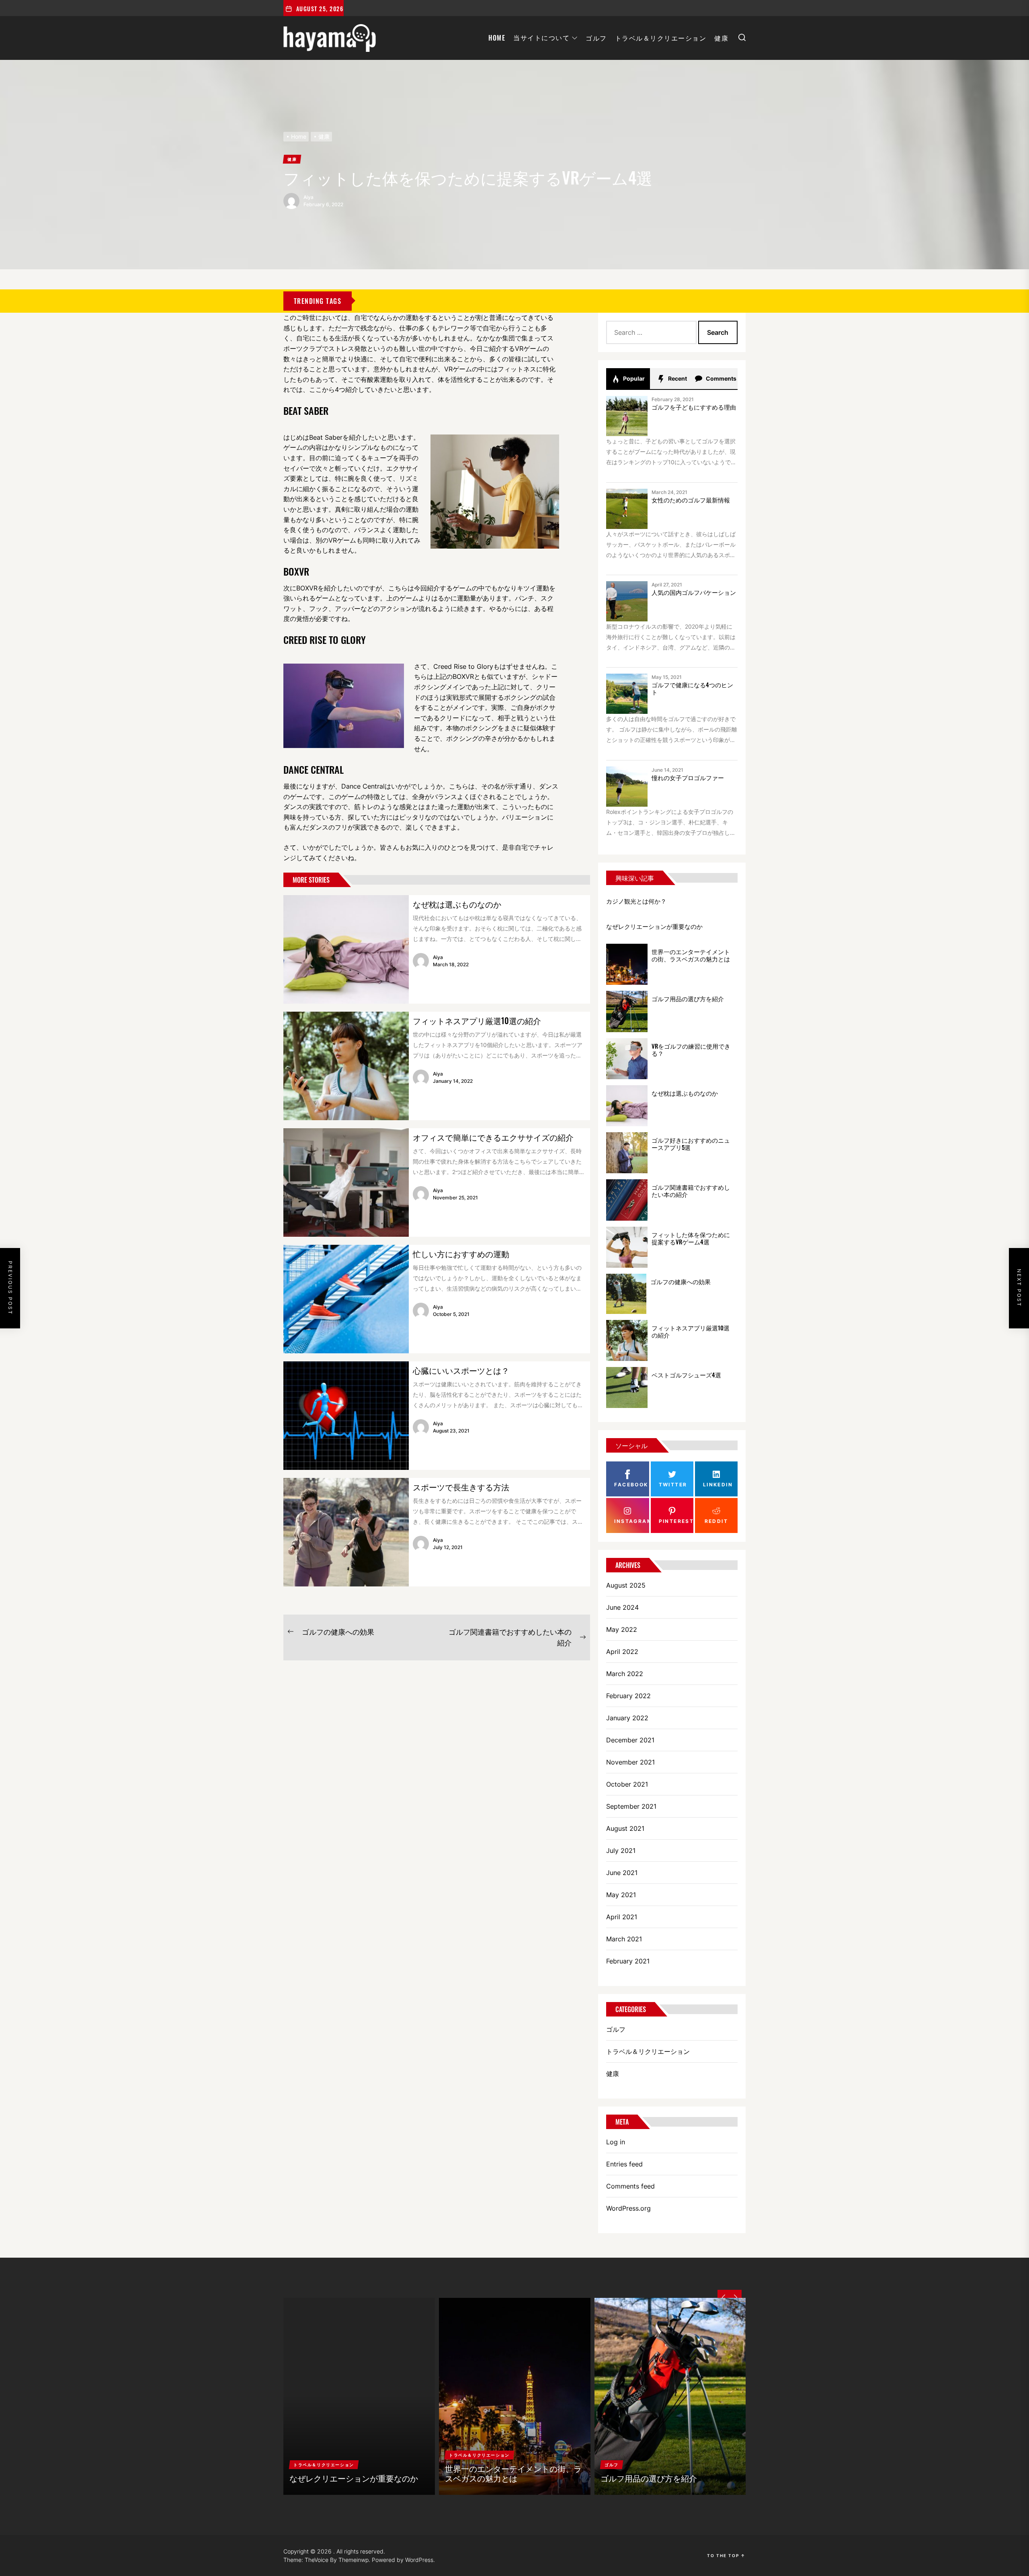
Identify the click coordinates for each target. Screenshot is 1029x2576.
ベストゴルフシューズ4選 (686, 1375)
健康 (721, 38)
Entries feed (624, 2164)
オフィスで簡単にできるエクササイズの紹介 (493, 1137)
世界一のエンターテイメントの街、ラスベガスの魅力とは (691, 955)
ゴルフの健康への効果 (681, 1281)
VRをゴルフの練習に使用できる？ (691, 1049)
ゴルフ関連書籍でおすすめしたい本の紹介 (691, 1191)
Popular (633, 378)
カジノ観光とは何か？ (636, 901)
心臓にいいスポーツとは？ (461, 1370)
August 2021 (625, 1828)
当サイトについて (541, 38)
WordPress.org (628, 2208)
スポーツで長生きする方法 (461, 1487)
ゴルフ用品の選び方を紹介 (688, 998)
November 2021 (630, 1762)
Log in (616, 2142)
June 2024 (622, 1607)
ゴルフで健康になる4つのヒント (692, 688)
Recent (677, 378)
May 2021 (621, 1895)
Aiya (308, 197)
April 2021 (622, 1917)
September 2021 (631, 1806)
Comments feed (630, 2186)
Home (497, 38)
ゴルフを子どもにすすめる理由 (694, 407)
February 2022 (628, 1696)
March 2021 (624, 1939)
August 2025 (626, 1585)
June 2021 (622, 1873)
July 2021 (621, 1851)
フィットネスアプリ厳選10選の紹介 (477, 1021)
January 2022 (627, 1718)
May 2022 (622, 1629)
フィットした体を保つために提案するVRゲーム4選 (691, 1238)
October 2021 (627, 1784)
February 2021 (628, 1961)
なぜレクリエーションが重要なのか (654, 926)
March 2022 (625, 1674)
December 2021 (630, 1740)
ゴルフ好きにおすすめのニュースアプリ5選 (691, 1144)
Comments (721, 378)
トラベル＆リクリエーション (661, 38)
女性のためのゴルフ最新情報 (691, 500)
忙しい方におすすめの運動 (461, 1254)
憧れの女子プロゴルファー (688, 777)
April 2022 (622, 1652)
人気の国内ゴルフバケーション (694, 592)
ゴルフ (596, 38)
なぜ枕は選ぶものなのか (457, 904)
